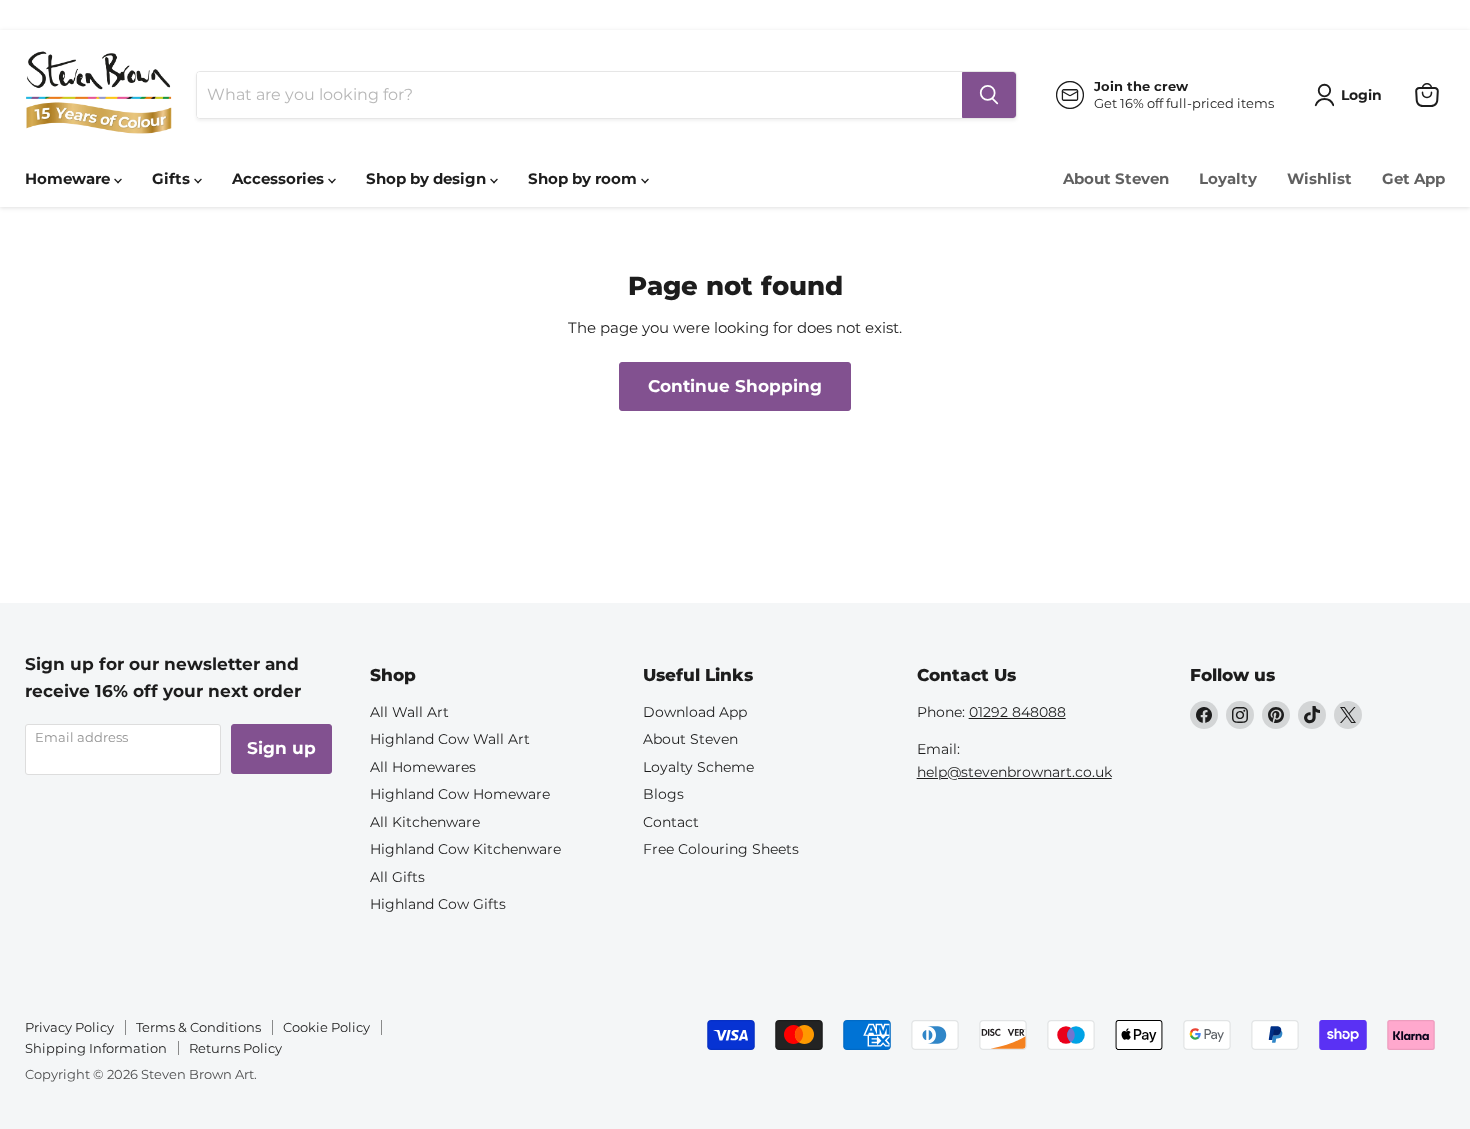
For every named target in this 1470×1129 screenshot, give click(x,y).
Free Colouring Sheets (721, 849)
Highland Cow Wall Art (450, 739)
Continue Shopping (735, 386)
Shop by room (584, 178)
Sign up (281, 748)
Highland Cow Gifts (438, 904)
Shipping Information (96, 1048)
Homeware (69, 178)
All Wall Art (409, 712)
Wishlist (1319, 178)
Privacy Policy (69, 1027)
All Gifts (397, 877)
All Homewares (423, 767)
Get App (1413, 178)
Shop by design (428, 178)
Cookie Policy (326, 1027)
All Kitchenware (425, 822)
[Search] (989, 95)
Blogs (663, 794)
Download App (695, 712)
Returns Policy (235, 1048)
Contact (671, 822)
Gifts (173, 178)
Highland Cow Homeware (460, 794)
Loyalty (1228, 178)
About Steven (1116, 178)
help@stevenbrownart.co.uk (1014, 772)
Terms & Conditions (198, 1027)
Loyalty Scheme (698, 767)
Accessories (280, 178)
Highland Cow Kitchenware (465, 849)
